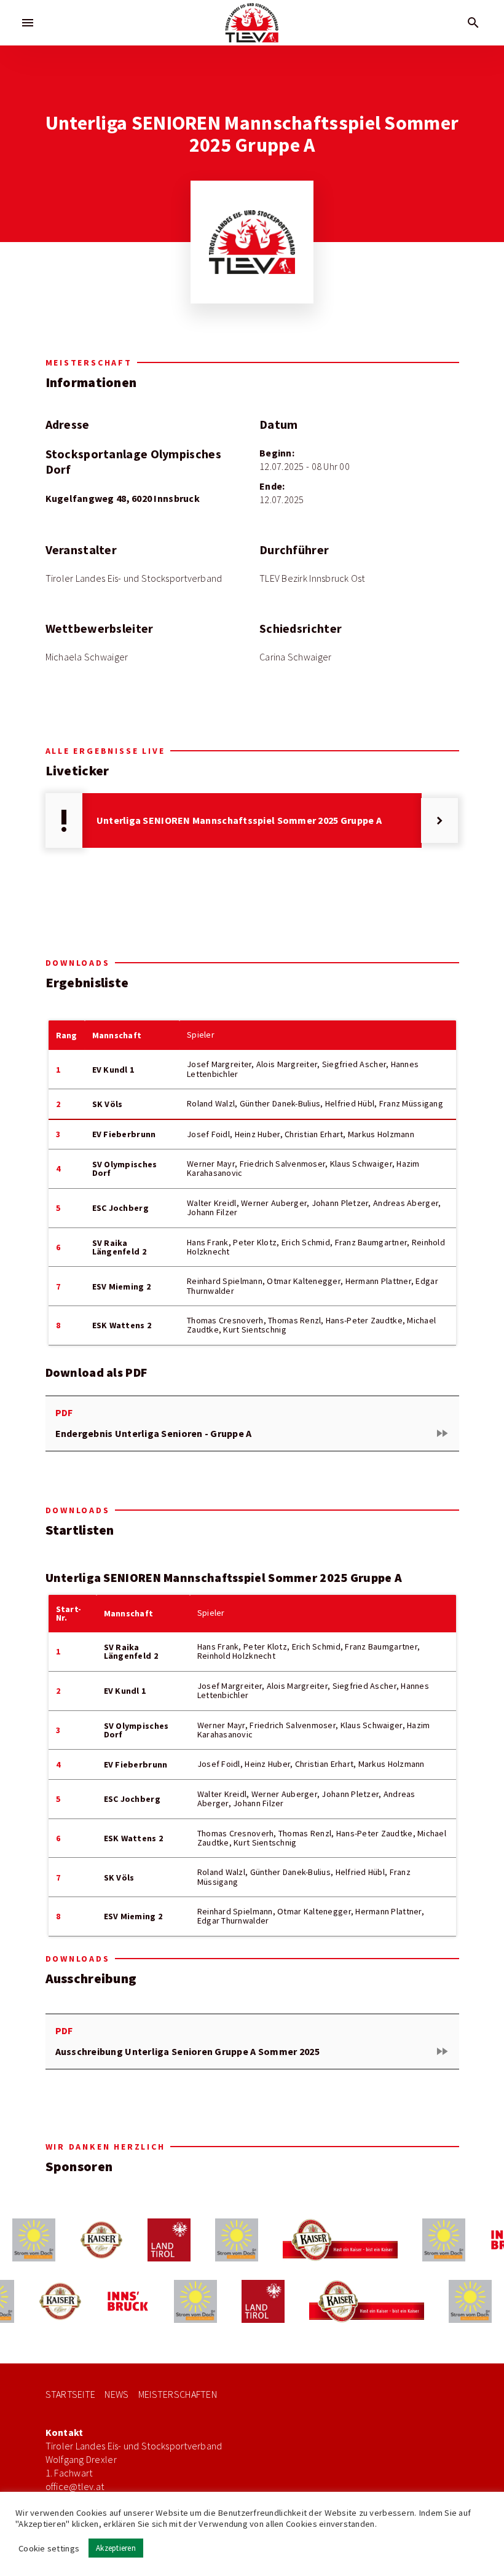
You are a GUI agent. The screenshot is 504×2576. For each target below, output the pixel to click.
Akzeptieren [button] (116, 2548)
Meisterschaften (178, 2394)
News (116, 2394)
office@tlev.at (75, 2487)
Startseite (71, 2394)
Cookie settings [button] (49, 2548)
